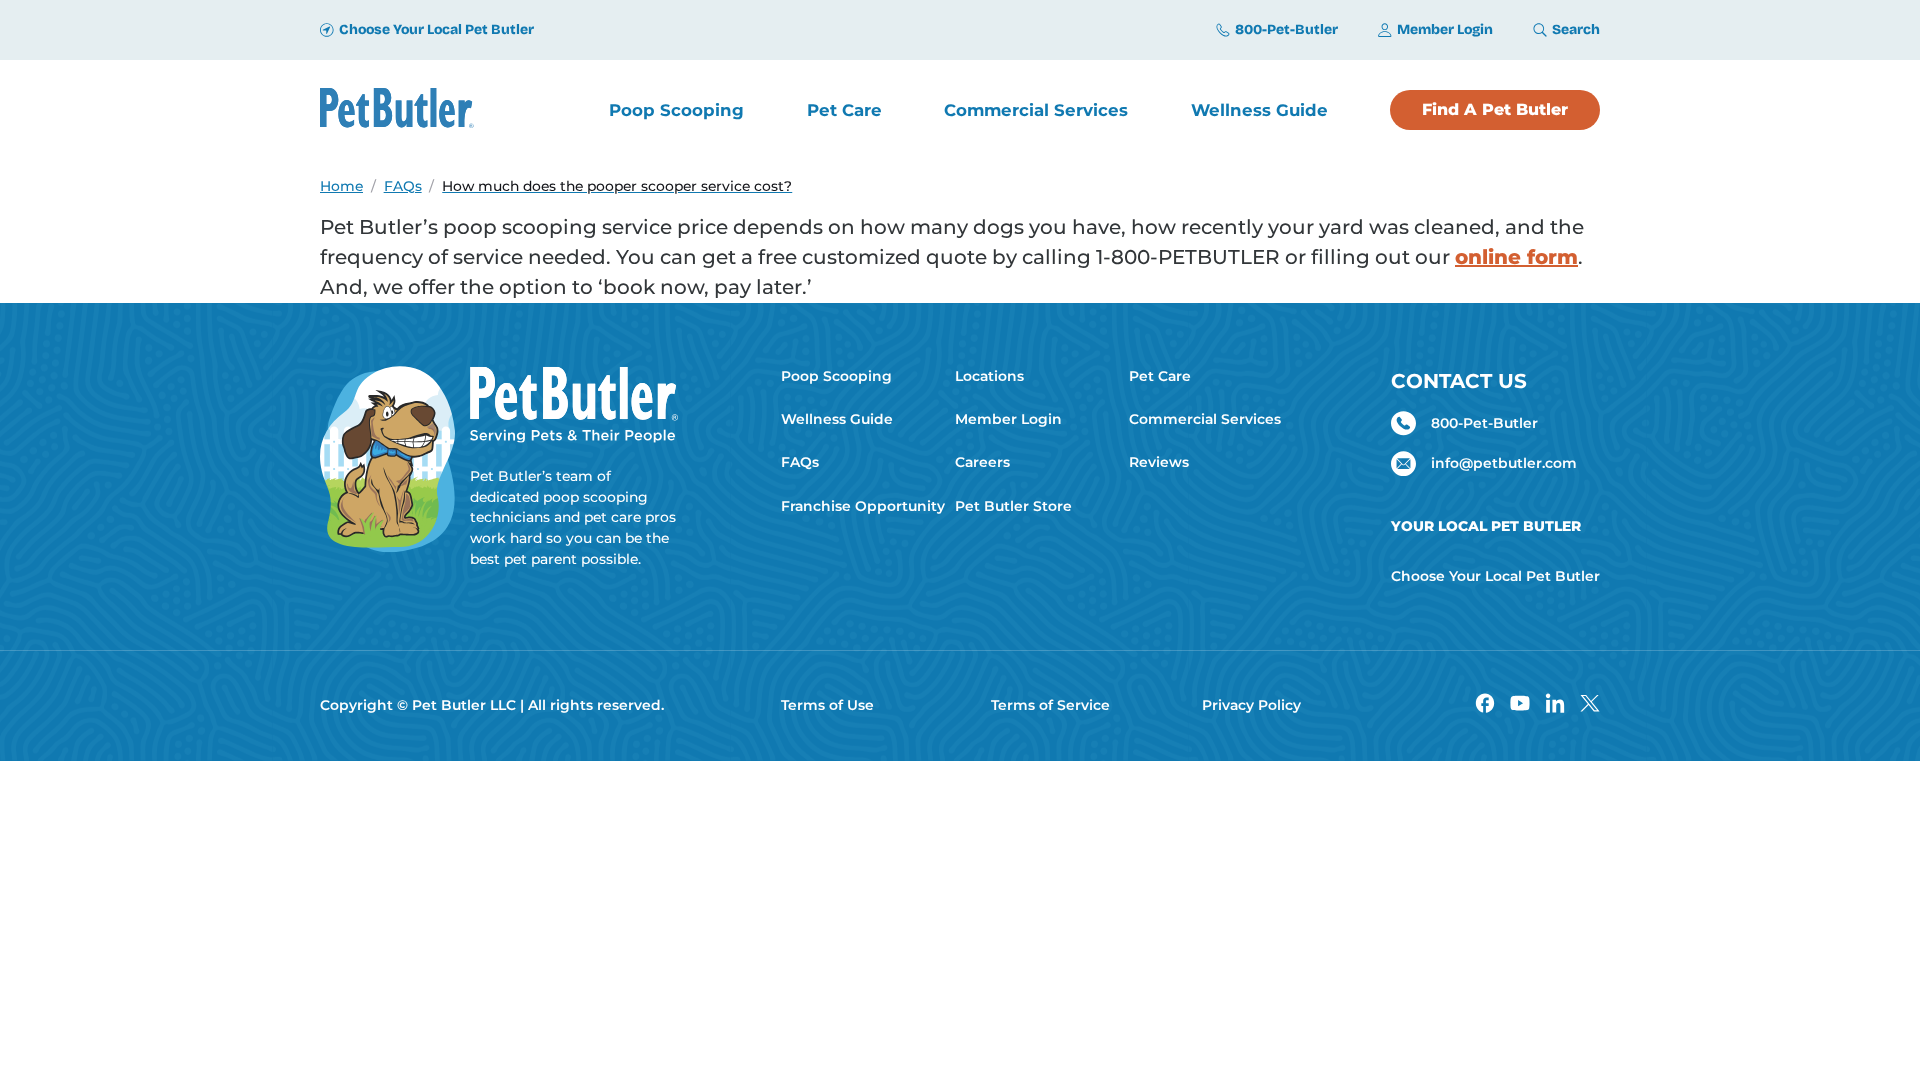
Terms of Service (1050, 705)
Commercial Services (1205, 419)
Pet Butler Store (1013, 506)
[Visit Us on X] (1590, 706)
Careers (982, 462)
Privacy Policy (1251, 705)
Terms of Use (827, 705)
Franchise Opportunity (860, 506)
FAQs (800, 462)
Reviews (1159, 462)
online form (1516, 257)
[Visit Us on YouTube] (1520, 706)
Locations (989, 376)
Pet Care (1160, 376)
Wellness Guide (837, 419)
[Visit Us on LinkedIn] (1555, 706)
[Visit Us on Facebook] (1485, 706)
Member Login (1008, 419)
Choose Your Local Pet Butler (1495, 576)
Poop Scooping (836, 376)
